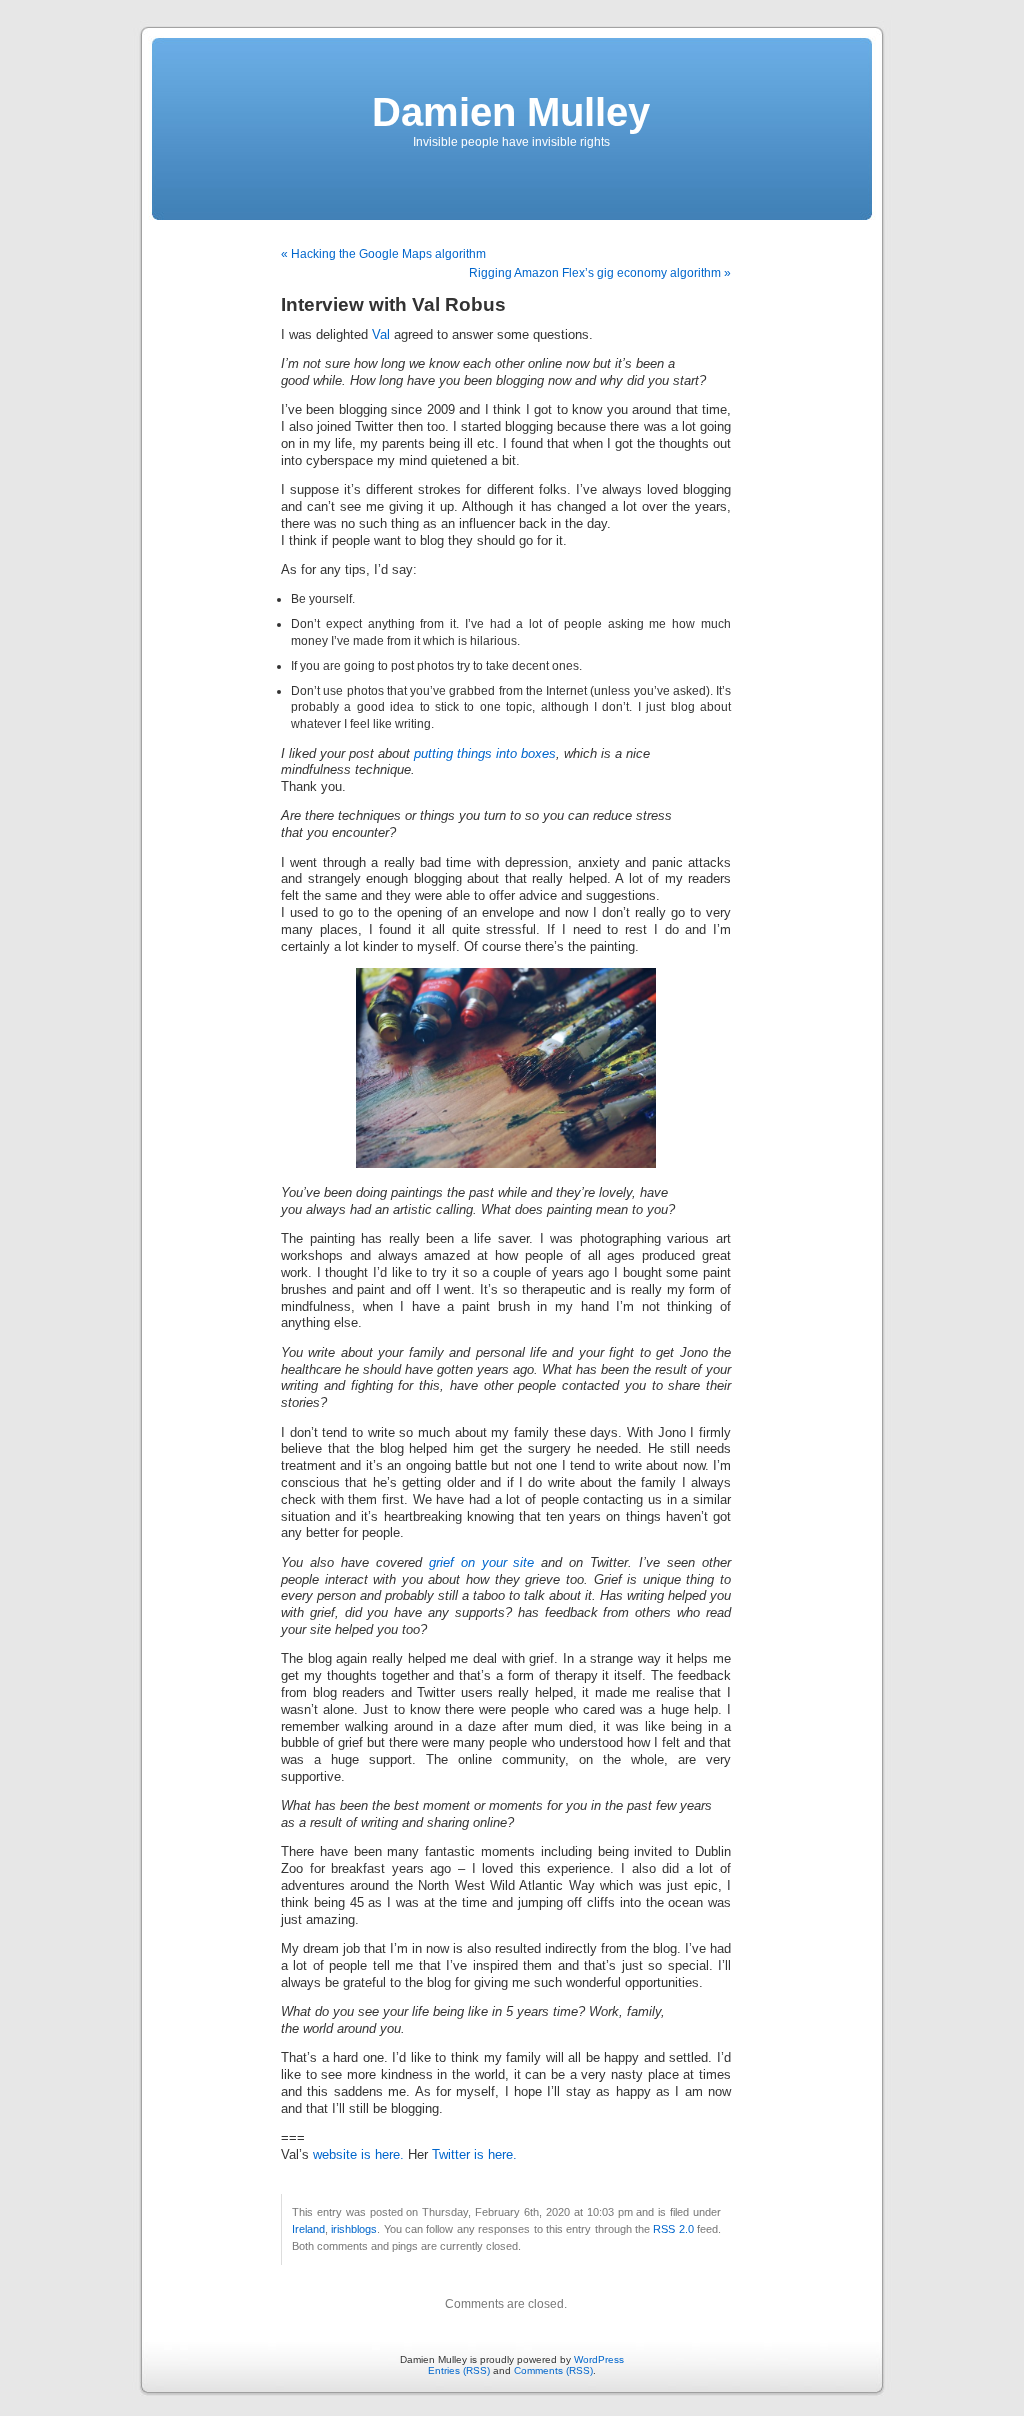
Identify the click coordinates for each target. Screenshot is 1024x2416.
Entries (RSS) (459, 2370)
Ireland (308, 2229)
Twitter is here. (474, 2155)
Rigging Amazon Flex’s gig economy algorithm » (600, 273)
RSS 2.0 (673, 2229)
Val (381, 335)
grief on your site (482, 1563)
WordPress (599, 2359)
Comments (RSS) (553, 2370)
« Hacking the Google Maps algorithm (383, 254)
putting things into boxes (485, 754)
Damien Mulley (511, 112)
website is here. (358, 2155)
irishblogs (354, 2229)
